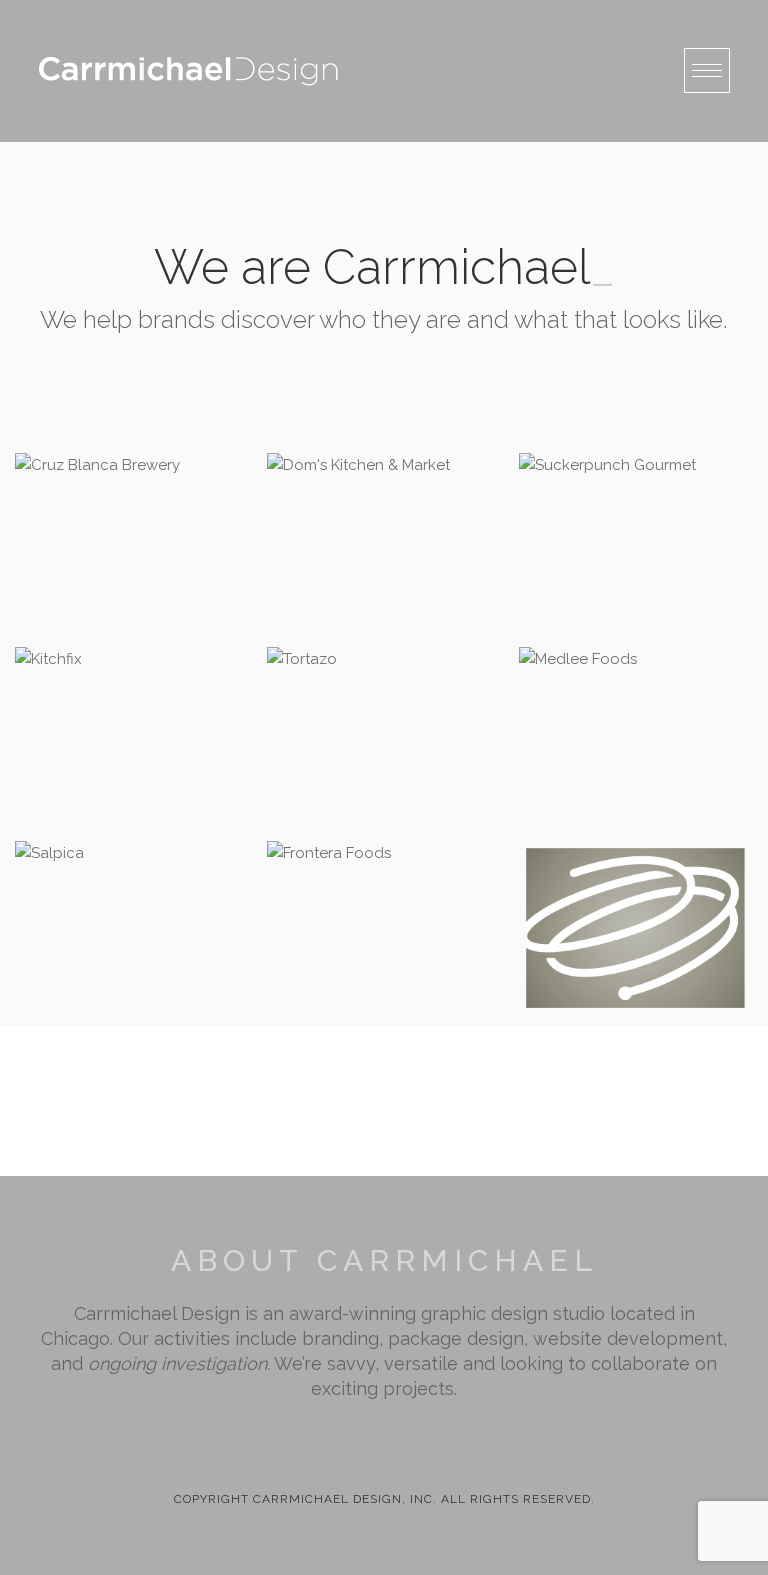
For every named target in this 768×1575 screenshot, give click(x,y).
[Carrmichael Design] (188, 71)
